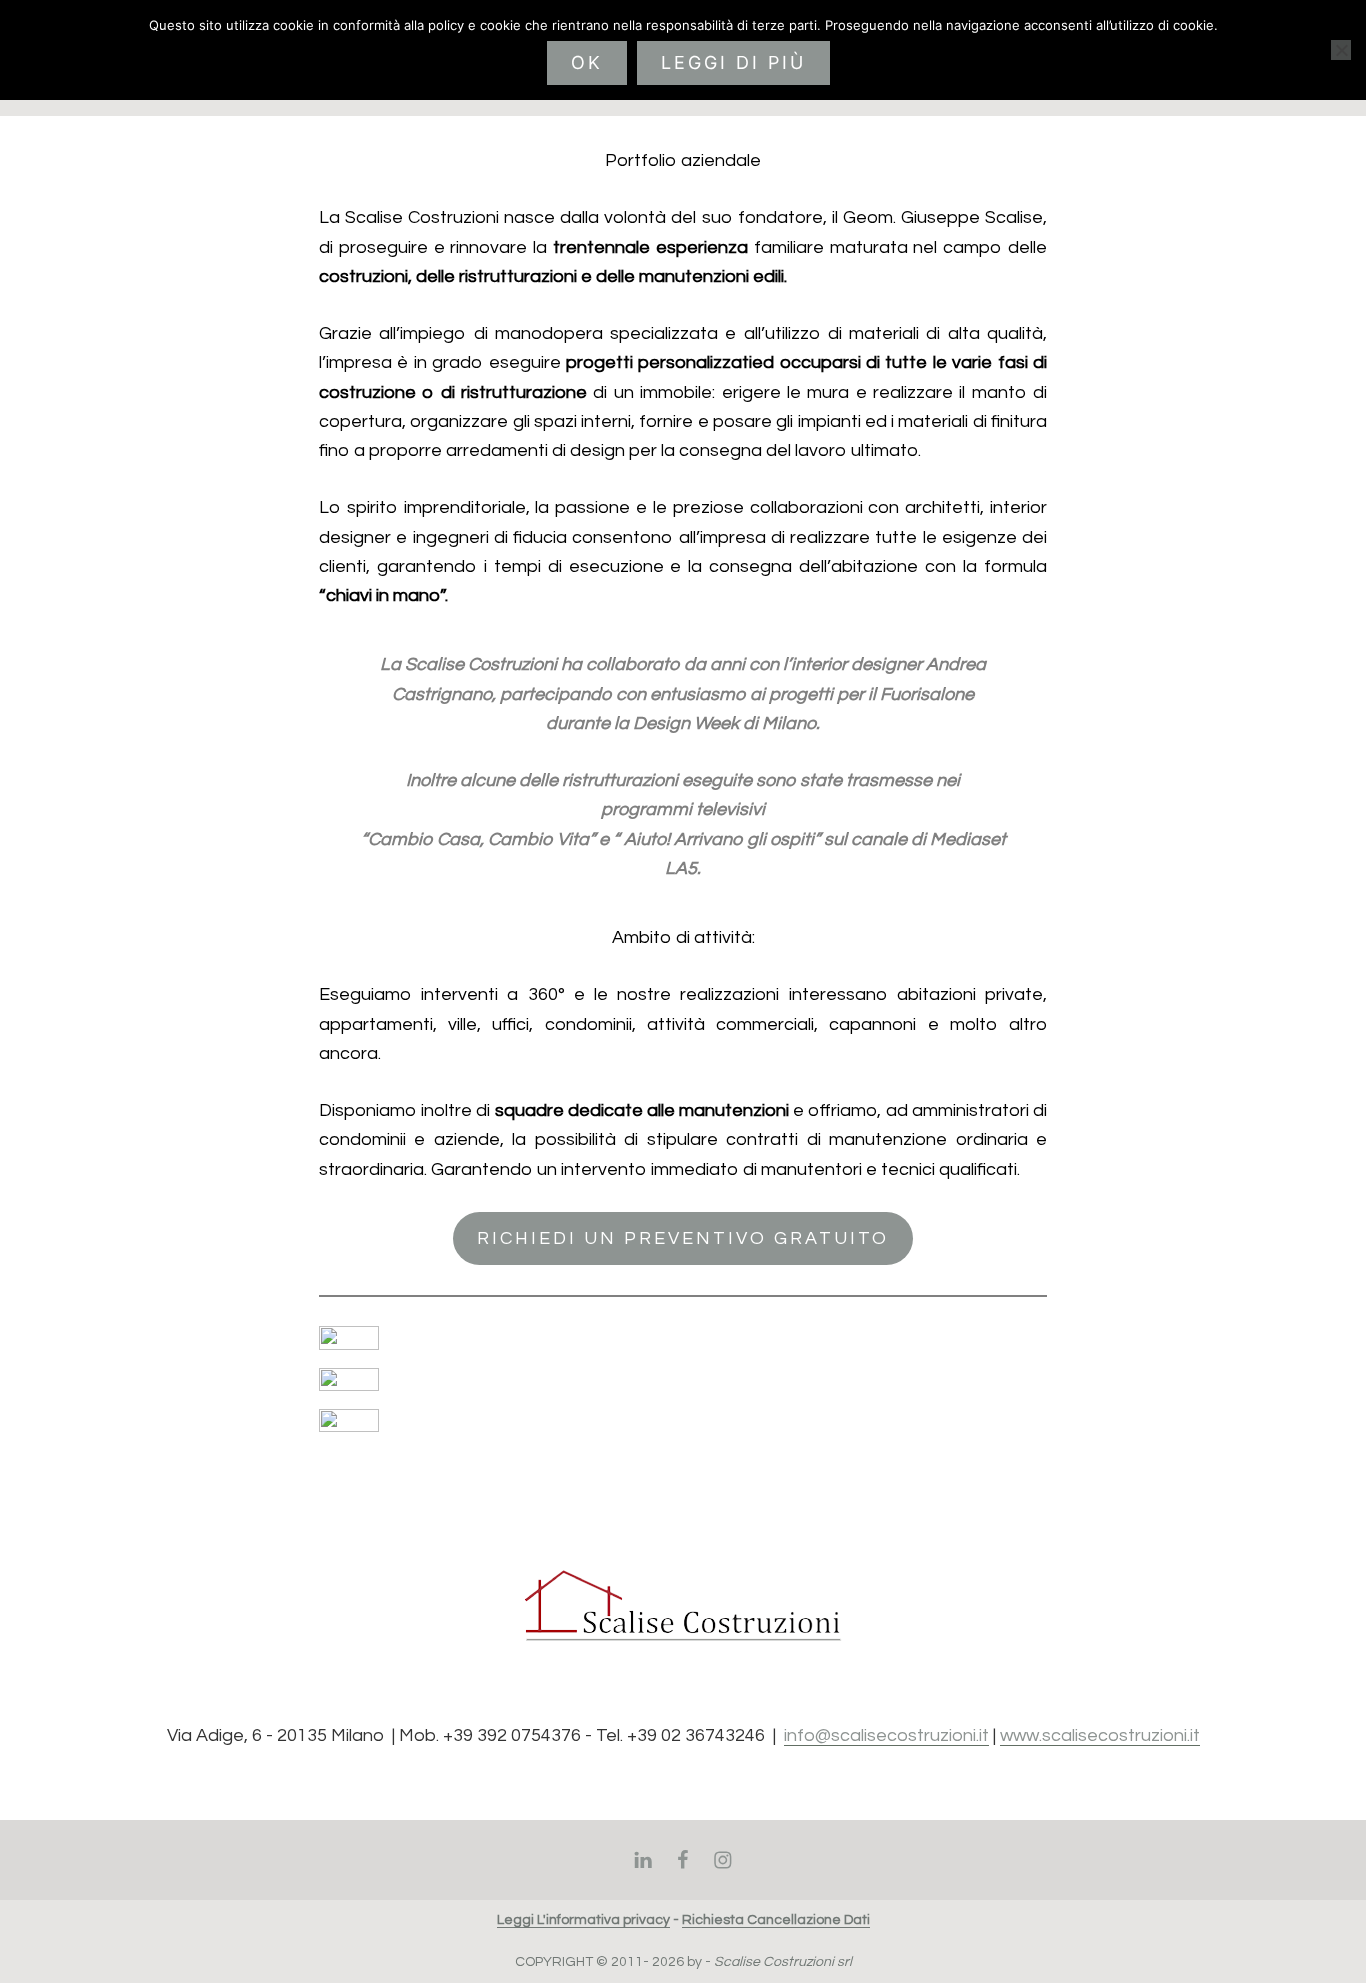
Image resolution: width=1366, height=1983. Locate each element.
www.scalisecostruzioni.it (1100, 1735)
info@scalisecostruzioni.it (886, 1735)
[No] (1341, 50)
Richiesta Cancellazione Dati (776, 1920)
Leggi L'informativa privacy (583, 1920)
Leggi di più (733, 62)
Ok (587, 62)
